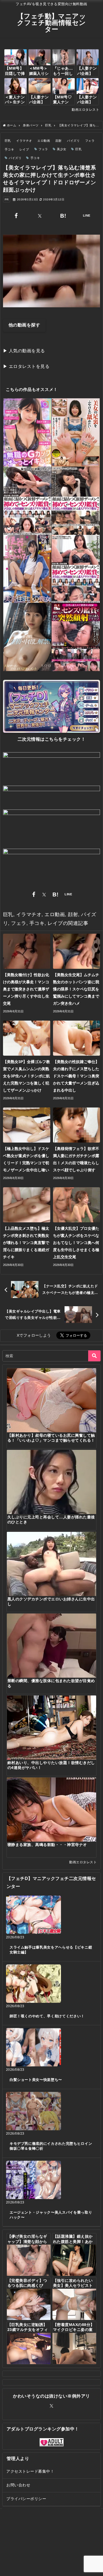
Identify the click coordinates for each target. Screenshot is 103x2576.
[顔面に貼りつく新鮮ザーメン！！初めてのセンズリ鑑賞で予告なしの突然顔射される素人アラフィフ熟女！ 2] (76, 569)
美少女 (62, 149)
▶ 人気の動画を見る (24, 351)
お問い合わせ (18, 2485)
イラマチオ (24, 141)
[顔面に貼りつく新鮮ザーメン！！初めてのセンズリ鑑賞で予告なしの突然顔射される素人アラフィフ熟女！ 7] (76, 501)
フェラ (90, 141)
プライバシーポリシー (26, 2499)
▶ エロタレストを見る (26, 366)
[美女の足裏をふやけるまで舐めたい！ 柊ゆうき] (76, 432)
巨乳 (8, 141)
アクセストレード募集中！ (30, 2471)
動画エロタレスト (85, 110)
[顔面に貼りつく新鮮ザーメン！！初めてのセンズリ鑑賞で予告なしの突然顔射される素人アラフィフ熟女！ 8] (27, 501)
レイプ (24, 149)
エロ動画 (44, 141)
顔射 (59, 141)
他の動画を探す (24, 325)
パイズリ (73, 141)
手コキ (9, 149)
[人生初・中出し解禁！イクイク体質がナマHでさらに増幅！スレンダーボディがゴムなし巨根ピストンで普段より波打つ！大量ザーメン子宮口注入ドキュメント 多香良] (27, 637)
